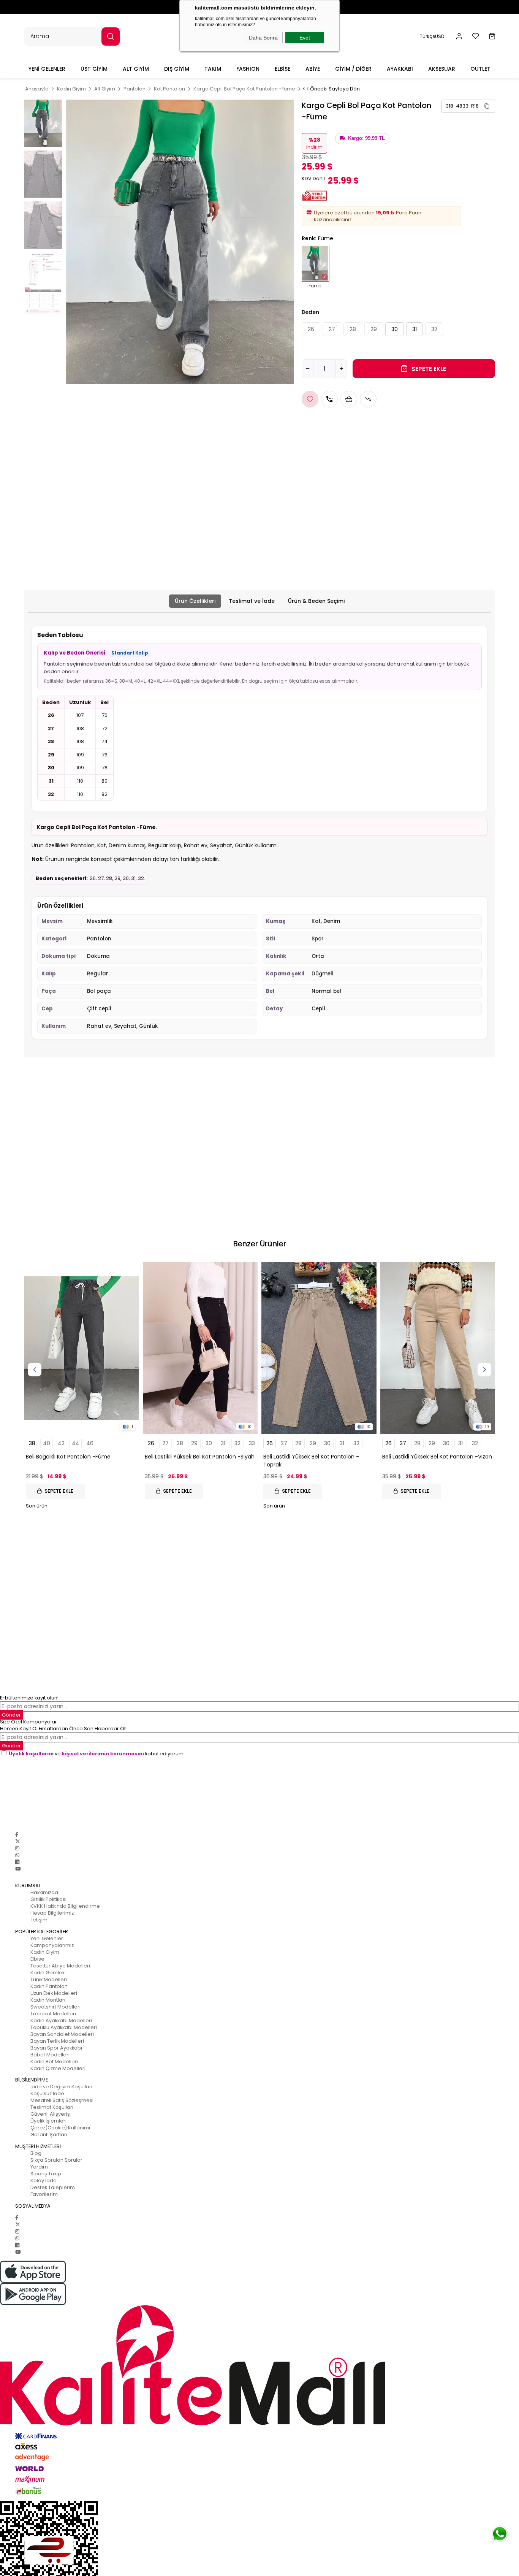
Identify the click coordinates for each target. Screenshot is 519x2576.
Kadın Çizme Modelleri (58, 2068)
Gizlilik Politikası (48, 1899)
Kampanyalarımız (52, 1945)
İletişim (39, 1920)
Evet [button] (305, 38)
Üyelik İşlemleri (48, 2121)
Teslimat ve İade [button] (252, 601)
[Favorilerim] (476, 36)
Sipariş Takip (46, 2174)
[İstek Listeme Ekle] (349, 399)
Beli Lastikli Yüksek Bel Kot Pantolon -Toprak (311, 1461)
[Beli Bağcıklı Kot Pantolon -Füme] (81, 1348)
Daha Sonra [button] (263, 38)
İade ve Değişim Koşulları (61, 2087)
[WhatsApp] (17, 1855)
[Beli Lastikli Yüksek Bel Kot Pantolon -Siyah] (200, 1348)
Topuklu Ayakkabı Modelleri (64, 2027)
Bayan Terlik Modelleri (57, 2041)
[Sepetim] (492, 36)
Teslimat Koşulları (52, 2107)
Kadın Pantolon (49, 1986)
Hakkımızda (44, 1892)
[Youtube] (18, 1869)
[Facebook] (17, 1835)
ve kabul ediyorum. (97, 1754)
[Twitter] (18, 1841)
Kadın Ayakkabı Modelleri (61, 2020)
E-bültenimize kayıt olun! (29, 1698)
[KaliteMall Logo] (259, 2365)
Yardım (39, 2167)
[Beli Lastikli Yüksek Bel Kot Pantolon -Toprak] (319, 1348)
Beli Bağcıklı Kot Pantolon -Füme (68, 1457)
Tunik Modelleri (49, 1979)
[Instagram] (17, 1848)
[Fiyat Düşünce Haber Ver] (368, 399)
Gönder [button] (11, 1715)
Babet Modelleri (50, 2055)
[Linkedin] (17, 1862)
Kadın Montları (48, 2000)
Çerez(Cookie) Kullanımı (60, 2128)
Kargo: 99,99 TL (366, 138)
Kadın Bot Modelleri (54, 2062)
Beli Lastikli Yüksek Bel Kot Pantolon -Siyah (200, 1457)
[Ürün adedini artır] (341, 369)
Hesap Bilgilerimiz (52, 1913)
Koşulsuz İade (47, 2093)
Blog (36, 2153)
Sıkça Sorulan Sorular (56, 2160)
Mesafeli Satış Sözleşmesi (62, 2100)
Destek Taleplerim (53, 2187)
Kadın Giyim (45, 1952)
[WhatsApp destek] (500, 2534)
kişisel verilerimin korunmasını (103, 1754)
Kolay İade (44, 2180)
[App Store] (259, 2272)
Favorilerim (44, 2194)
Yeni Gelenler (47, 1938)
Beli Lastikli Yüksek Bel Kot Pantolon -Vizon (437, 1457)
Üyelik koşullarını (31, 1754)
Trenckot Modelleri (53, 2014)
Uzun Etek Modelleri (54, 1993)
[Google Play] (259, 2294)
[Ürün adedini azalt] (308, 369)
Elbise (37, 1959)
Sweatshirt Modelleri (55, 2007)
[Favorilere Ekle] (310, 399)
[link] (468, 106)
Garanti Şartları (49, 2135)
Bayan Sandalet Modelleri (62, 2034)
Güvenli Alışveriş (50, 2114)
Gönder (11, 1746)
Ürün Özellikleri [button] (195, 601)
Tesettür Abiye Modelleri (60, 1966)
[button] (459, 36)
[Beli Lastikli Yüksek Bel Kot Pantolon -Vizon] (438, 1348)
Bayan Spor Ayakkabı (56, 2048)
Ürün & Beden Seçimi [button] (316, 601)
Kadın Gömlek (47, 1973)
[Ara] (111, 36)
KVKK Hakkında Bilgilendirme (65, 1906)
